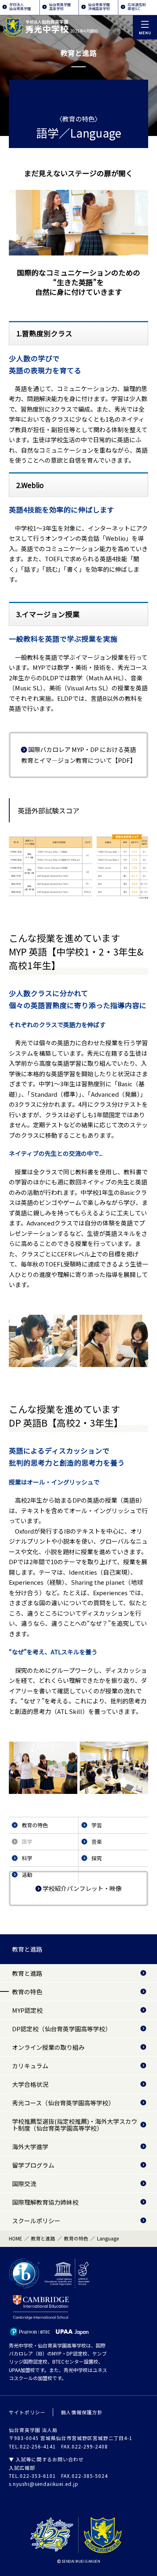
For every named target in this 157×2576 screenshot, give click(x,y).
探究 (97, 1858)
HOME (15, 2238)
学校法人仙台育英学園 (20, 7)
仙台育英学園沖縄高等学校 (99, 7)
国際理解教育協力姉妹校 (45, 2202)
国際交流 (24, 2184)
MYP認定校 (27, 2010)
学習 (97, 1825)
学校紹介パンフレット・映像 (82, 1888)
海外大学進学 (30, 2147)
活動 (27, 1875)
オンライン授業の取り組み (48, 2047)
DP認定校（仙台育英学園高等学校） (62, 2029)
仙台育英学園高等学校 (60, 7)
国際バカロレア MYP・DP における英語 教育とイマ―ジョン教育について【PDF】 (79, 755)
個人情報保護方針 (82, 2412)
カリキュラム (30, 2066)
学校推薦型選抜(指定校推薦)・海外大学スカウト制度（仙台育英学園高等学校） (75, 2125)
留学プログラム (33, 2165)
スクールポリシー (36, 2221)
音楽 (97, 1842)
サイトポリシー (27, 2412)
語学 (27, 1842)
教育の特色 (35, 1825)
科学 (27, 1858)
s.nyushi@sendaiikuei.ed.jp (44, 2484)
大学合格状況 (30, 2084)
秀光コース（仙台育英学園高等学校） (63, 2103)
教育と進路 (27, 1949)
